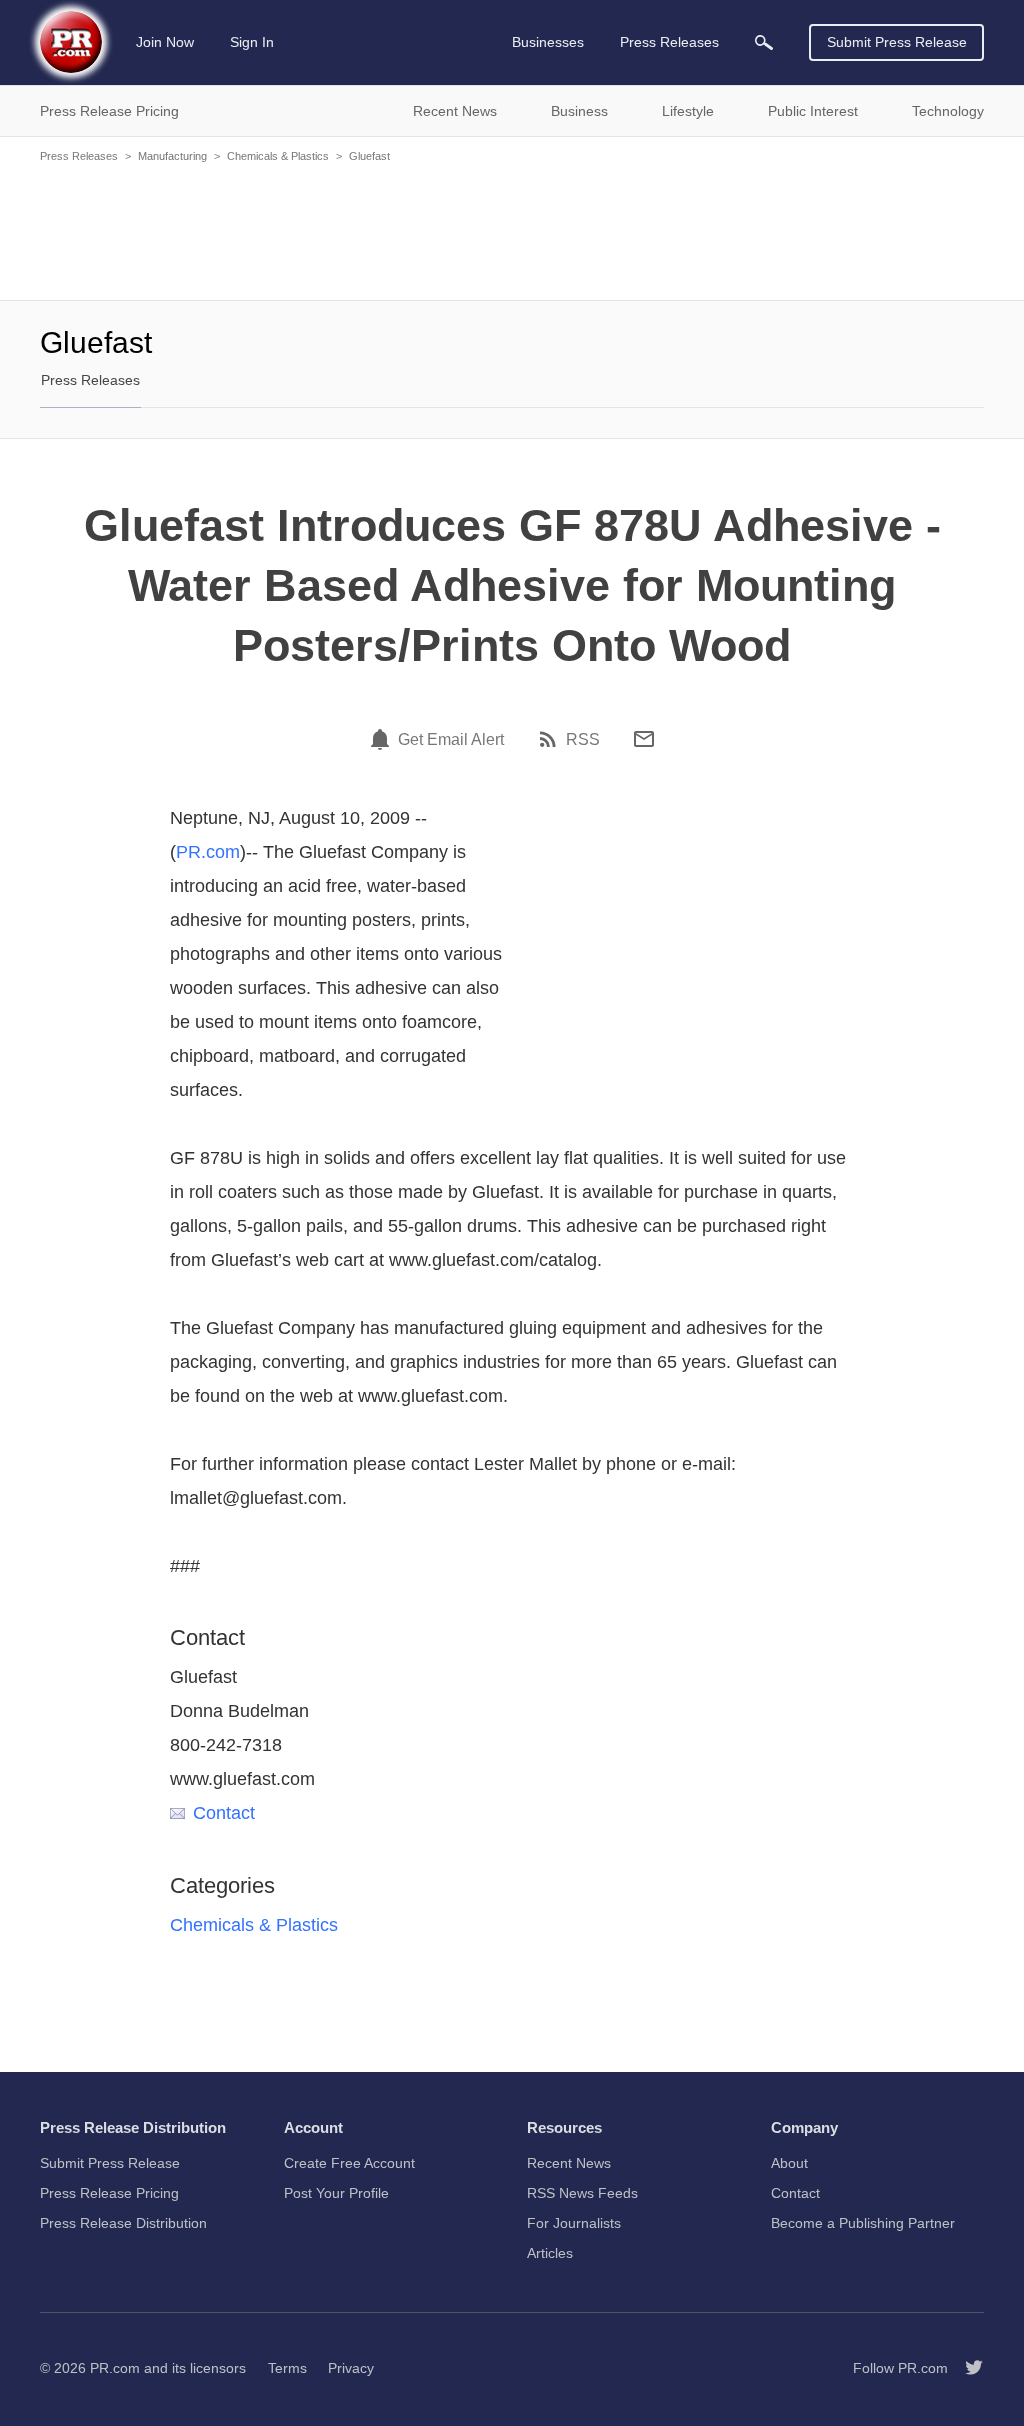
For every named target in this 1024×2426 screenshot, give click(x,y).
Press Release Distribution (123, 2223)
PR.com (208, 852)
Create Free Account (349, 2163)
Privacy (351, 2368)
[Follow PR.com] (966, 2368)
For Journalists (574, 2223)
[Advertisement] (512, 230)
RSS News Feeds (582, 2193)
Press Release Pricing (109, 2193)
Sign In (252, 42)
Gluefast (369, 156)
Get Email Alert (451, 740)
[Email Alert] (383, 739)
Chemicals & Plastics (278, 156)
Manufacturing (172, 156)
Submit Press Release (897, 42)
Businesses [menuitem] (548, 42)
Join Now (165, 42)
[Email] (644, 739)
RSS (583, 740)
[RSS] (551, 739)
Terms (287, 2368)
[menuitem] (764, 42)
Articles (550, 2253)
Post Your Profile (336, 2193)
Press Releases (79, 156)
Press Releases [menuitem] (669, 42)
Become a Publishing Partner (863, 2223)
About (789, 2163)
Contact (224, 1813)
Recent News (569, 2163)
